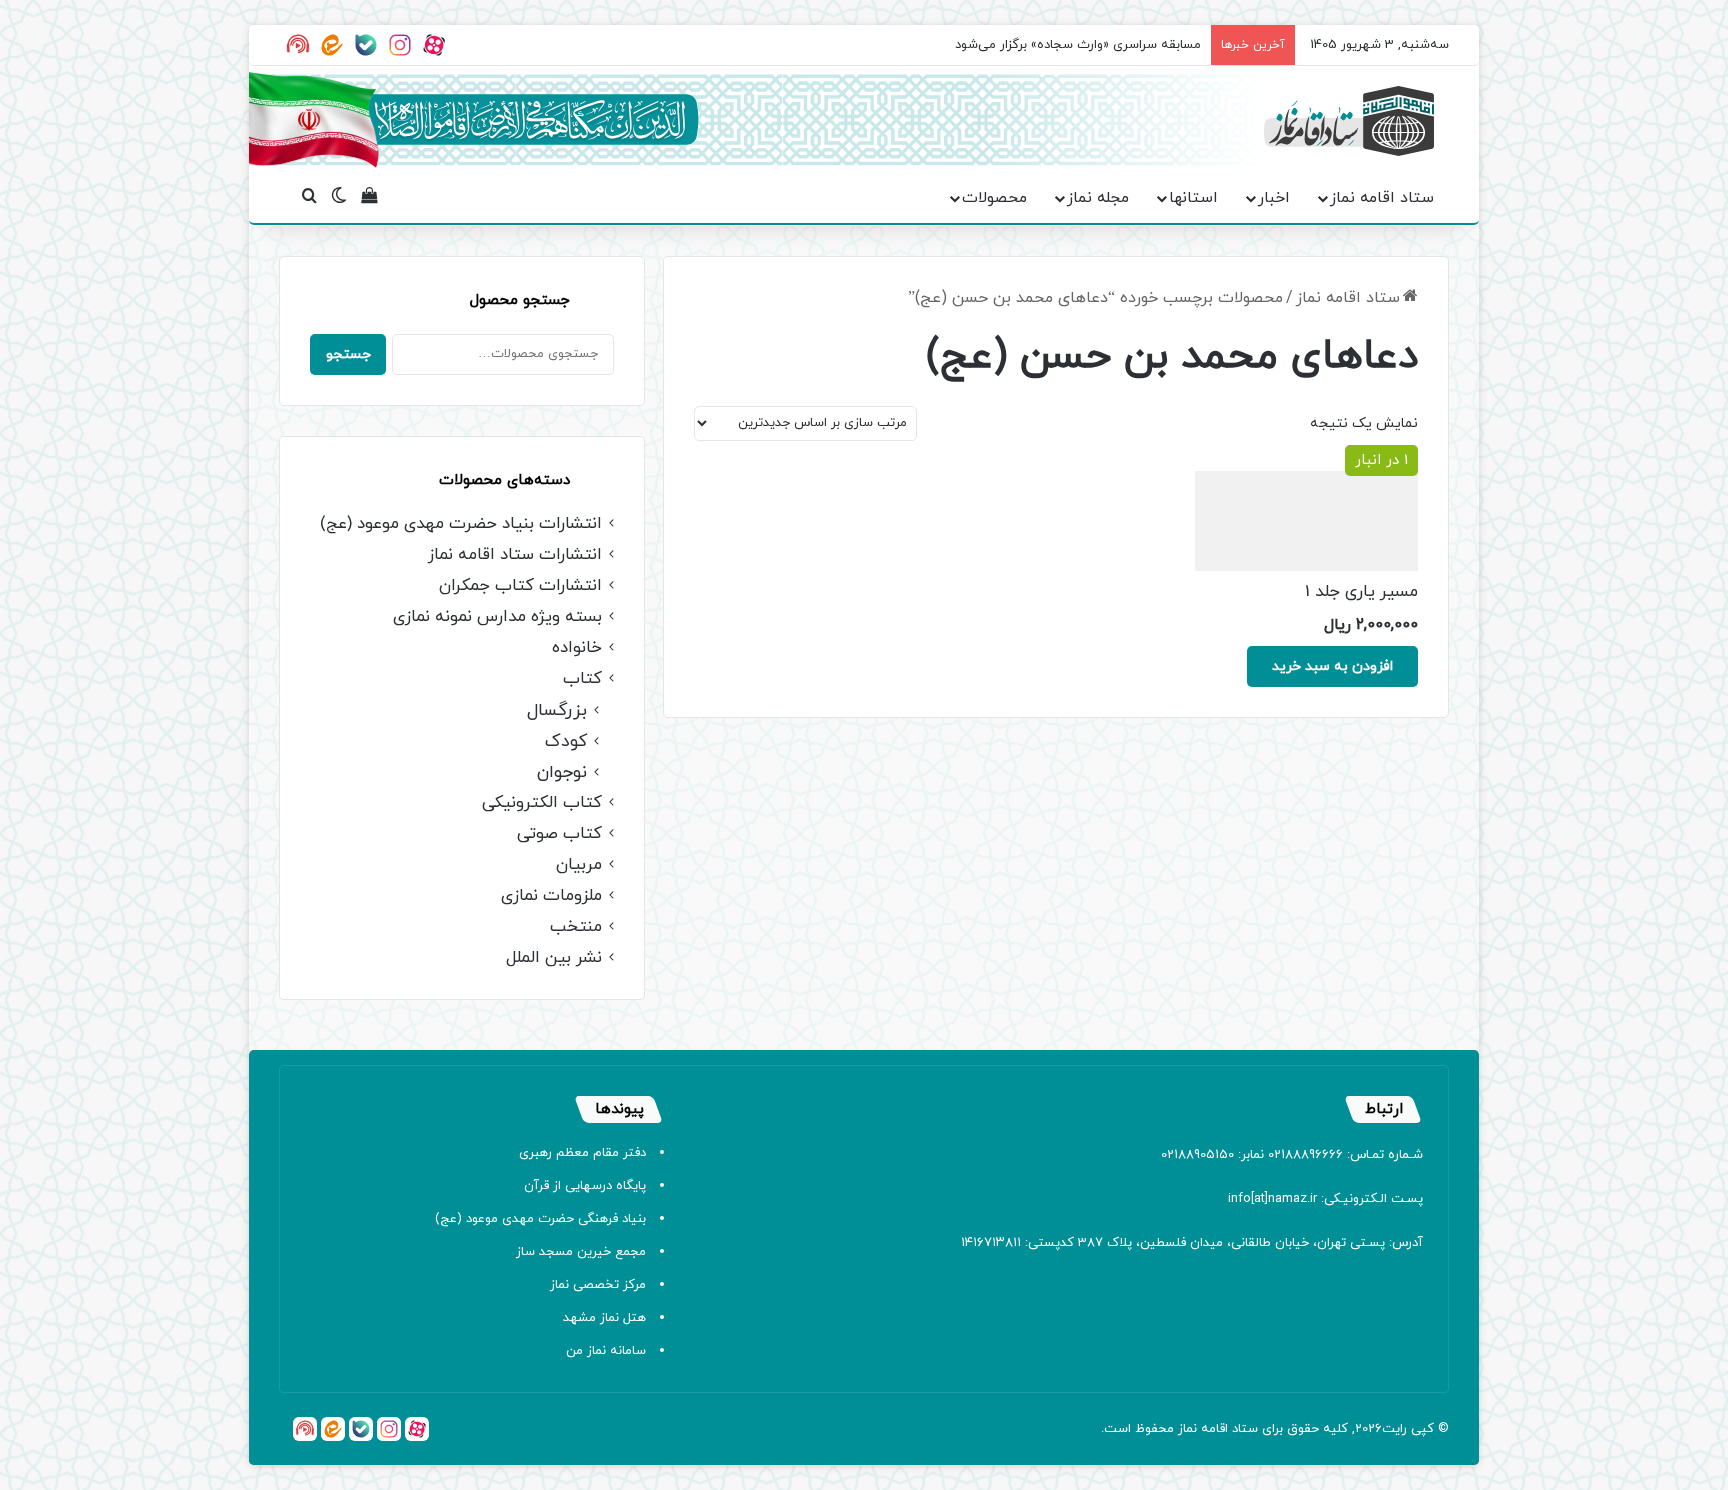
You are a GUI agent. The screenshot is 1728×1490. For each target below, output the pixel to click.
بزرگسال (557, 710)
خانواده (577, 648)
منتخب (576, 927)
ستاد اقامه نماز (1382, 198)
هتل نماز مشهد (604, 1318)
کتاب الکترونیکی (542, 803)
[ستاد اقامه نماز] (1349, 121)
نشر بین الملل (554, 958)
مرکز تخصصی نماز (598, 1285)
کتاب (582, 679)
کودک (566, 741)
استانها (1193, 198)
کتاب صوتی (559, 834)
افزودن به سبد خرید (1332, 666)
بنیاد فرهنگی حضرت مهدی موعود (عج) (540, 1219)
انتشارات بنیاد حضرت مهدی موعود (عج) (461, 524)
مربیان (579, 865)
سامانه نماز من (606, 1351)
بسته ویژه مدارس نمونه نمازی (497, 617)
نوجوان (562, 772)
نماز (1187, 1429)
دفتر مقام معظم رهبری (582, 1153)
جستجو (348, 354)
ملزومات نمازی (551, 896)
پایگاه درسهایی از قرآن (585, 1186)
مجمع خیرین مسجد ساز (581, 1252)
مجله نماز (1098, 198)
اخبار (1274, 198)
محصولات (994, 198)
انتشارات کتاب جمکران (520, 586)
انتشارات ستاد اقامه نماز (515, 555)
